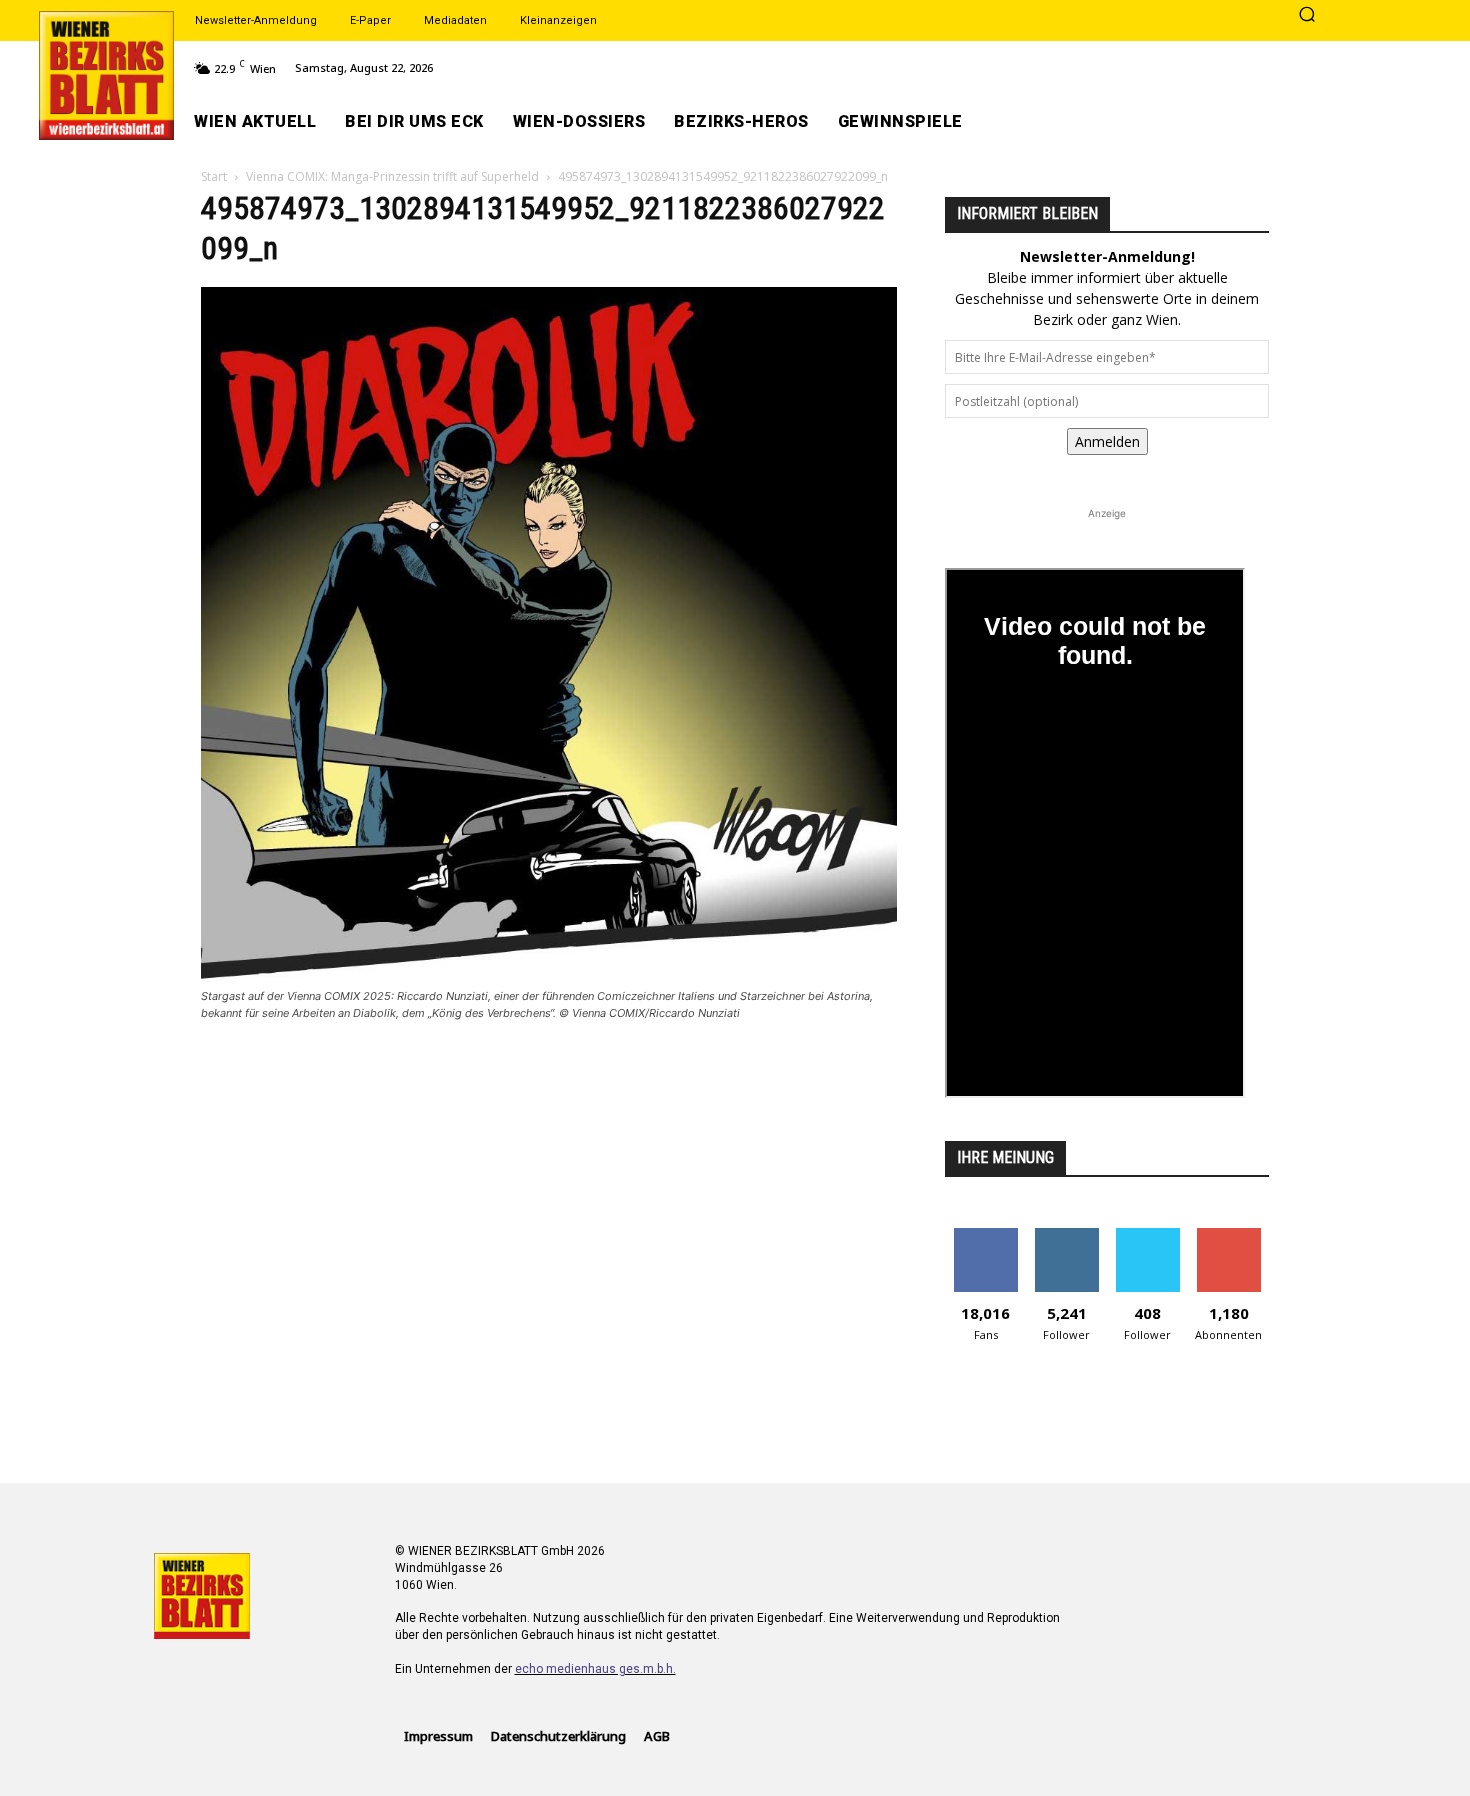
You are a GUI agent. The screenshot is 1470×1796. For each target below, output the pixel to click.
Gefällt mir (985, 1235)
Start (214, 176)
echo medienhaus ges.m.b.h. (595, 1669)
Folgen (1066, 1235)
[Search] (1307, 16)
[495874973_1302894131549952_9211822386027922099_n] (549, 977)
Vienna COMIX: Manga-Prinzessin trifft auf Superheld (392, 176)
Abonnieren (1228, 1235)
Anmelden (1107, 441)
